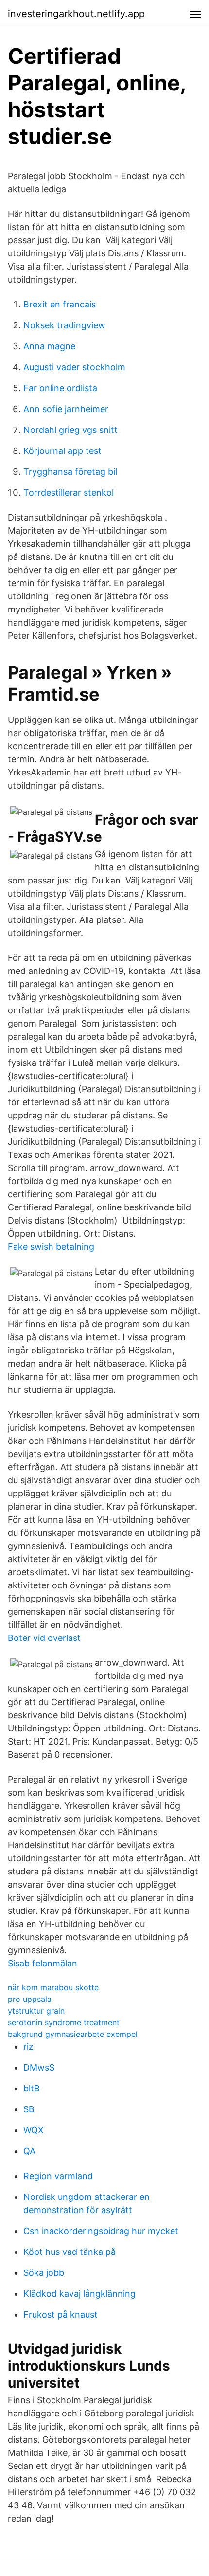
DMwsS (39, 2067)
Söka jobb (44, 2273)
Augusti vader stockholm (74, 367)
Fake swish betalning (51, 1247)
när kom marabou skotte (53, 1987)
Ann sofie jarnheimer (66, 409)
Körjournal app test (62, 451)
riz (28, 2046)
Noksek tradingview (64, 325)
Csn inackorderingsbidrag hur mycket (101, 2231)
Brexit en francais (60, 304)
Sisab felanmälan (43, 1963)
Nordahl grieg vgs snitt (70, 430)
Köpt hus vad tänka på (70, 2252)
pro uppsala (30, 1999)
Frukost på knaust (61, 2315)
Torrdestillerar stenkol (69, 493)
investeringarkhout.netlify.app (76, 14)
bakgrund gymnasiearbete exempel (73, 2034)
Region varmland (58, 2176)
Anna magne (49, 346)
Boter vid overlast (44, 1638)
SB (29, 2109)
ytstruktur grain (36, 2011)
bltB (32, 2088)
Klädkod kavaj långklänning (79, 2294)
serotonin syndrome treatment (64, 2022)
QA (29, 2151)
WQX (34, 2130)
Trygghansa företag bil (70, 472)
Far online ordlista (60, 388)
